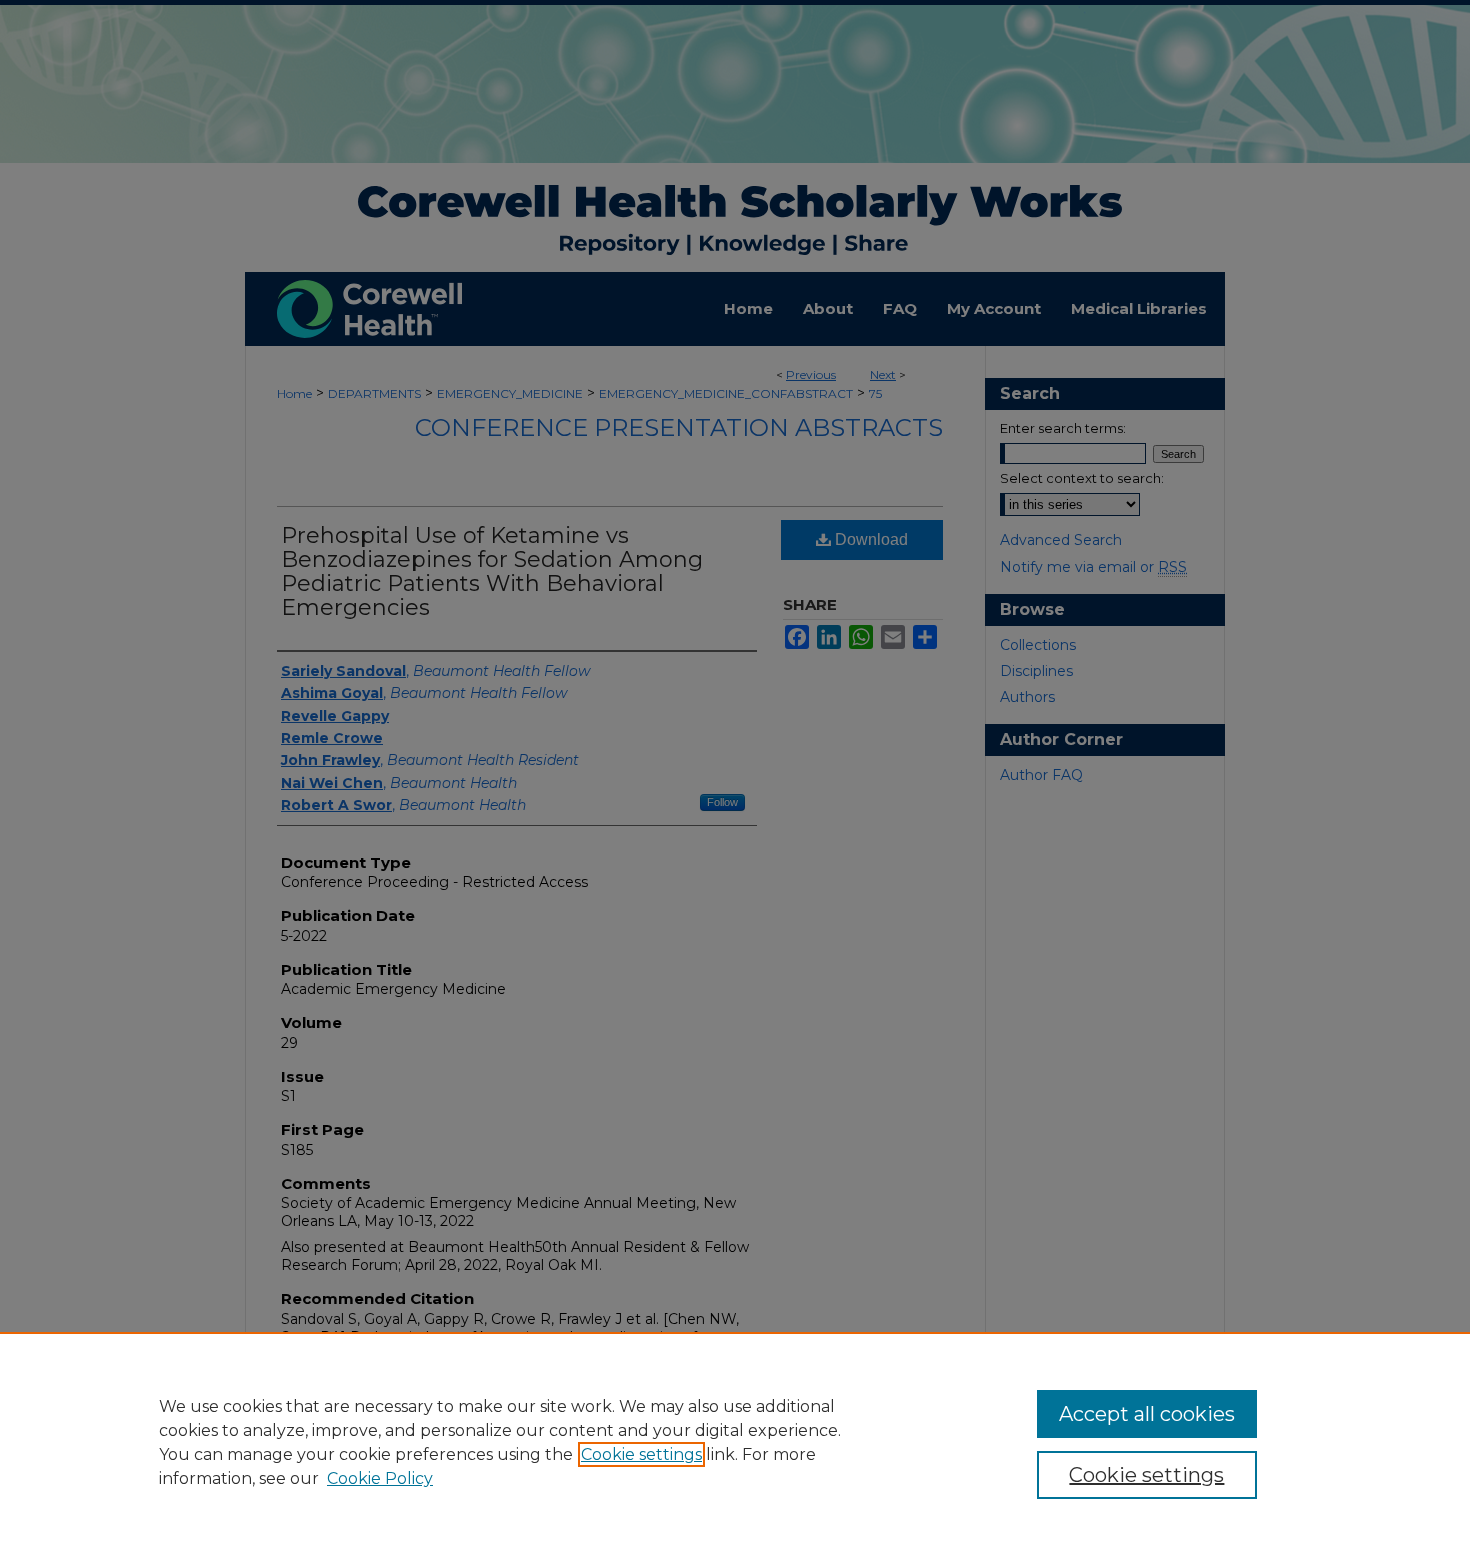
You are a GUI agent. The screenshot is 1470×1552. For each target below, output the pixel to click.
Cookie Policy (380, 1478)
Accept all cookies (1147, 1414)
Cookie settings (641, 1454)
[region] (735, 1442)
